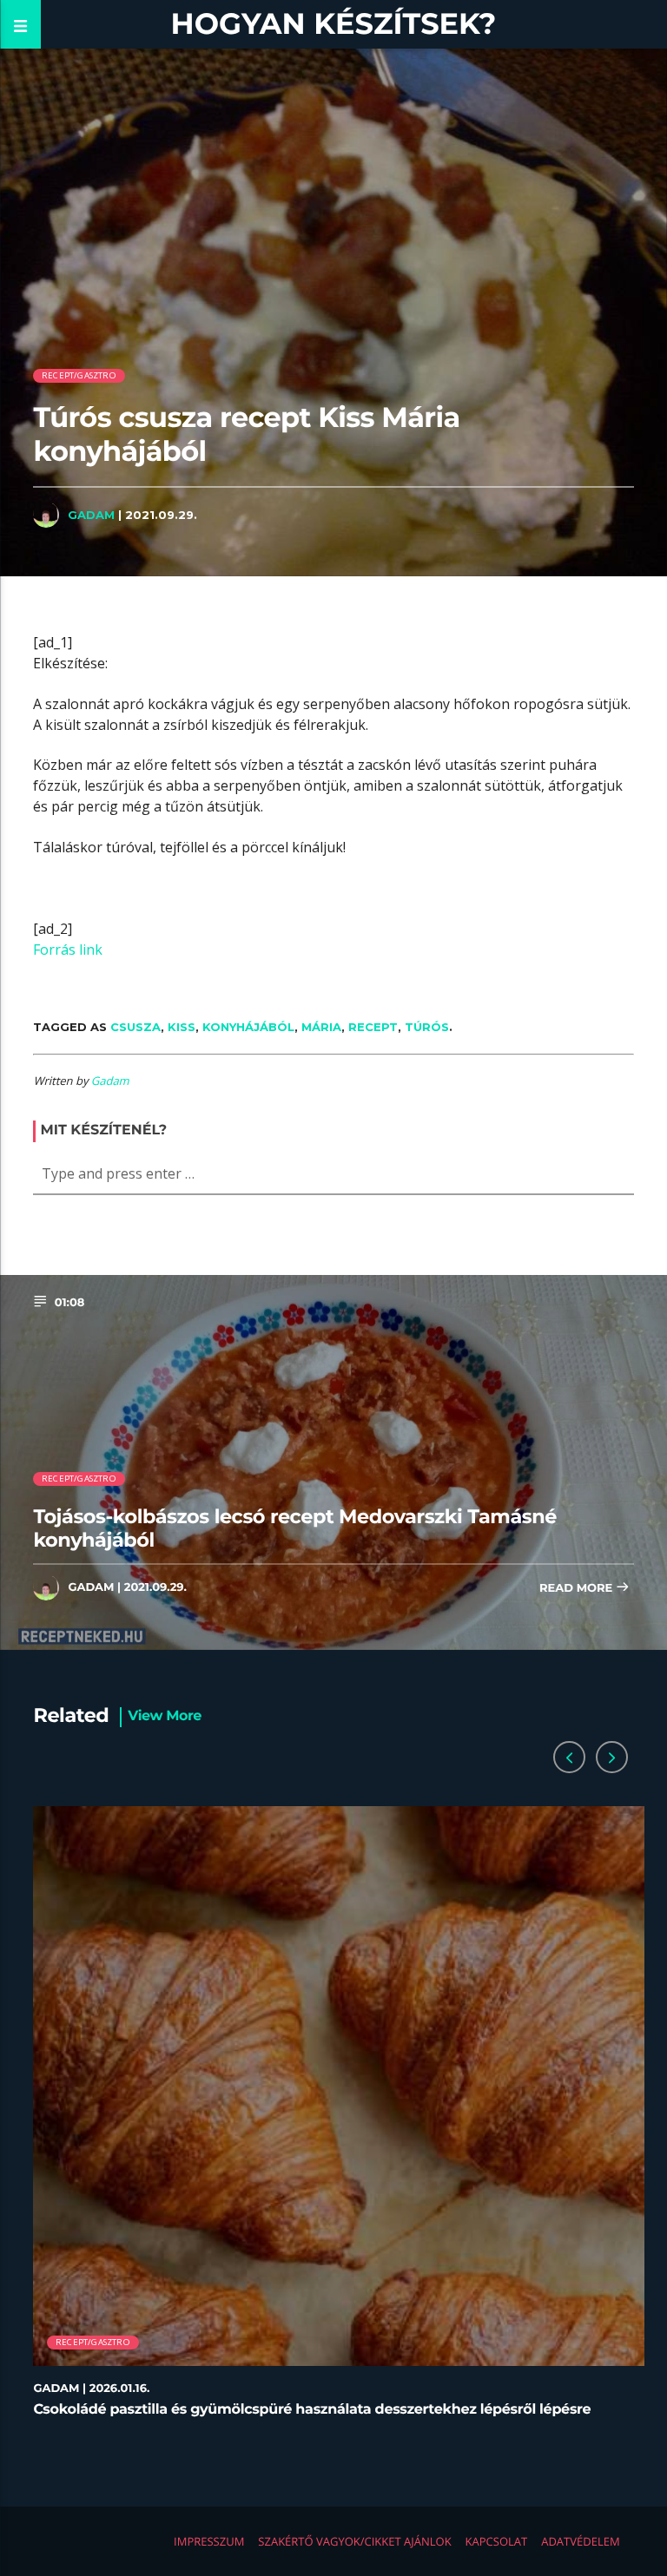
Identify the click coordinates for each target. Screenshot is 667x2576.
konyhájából (248, 1027)
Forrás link (68, 950)
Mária (321, 1027)
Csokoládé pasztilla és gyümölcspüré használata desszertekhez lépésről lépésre (312, 2410)
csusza (135, 1027)
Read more (578, 1588)
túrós (427, 1027)
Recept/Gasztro (79, 375)
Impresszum (209, 2541)
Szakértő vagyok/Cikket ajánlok (354, 2541)
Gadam (91, 515)
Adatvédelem (580, 2541)
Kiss (182, 1027)
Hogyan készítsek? (334, 24)
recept (373, 1027)
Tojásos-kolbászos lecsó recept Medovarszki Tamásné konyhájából (295, 1528)
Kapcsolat (497, 2541)
